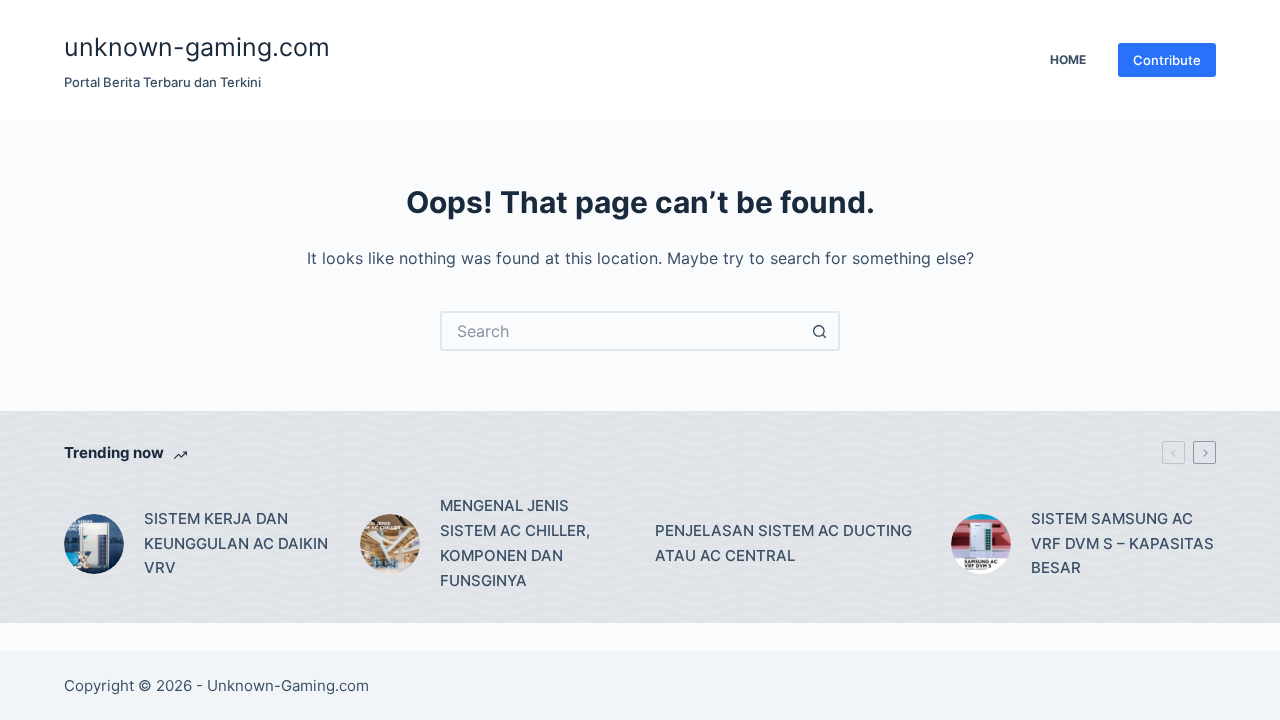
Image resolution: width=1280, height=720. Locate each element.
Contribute (1167, 60)
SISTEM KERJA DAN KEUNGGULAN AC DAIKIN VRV (236, 543)
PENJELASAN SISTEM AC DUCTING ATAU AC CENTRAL (783, 543)
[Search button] (820, 331)
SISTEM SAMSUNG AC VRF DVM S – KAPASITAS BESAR (1122, 543)
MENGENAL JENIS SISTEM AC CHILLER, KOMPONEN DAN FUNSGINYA (515, 542)
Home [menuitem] (1068, 59)
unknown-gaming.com (197, 47)
